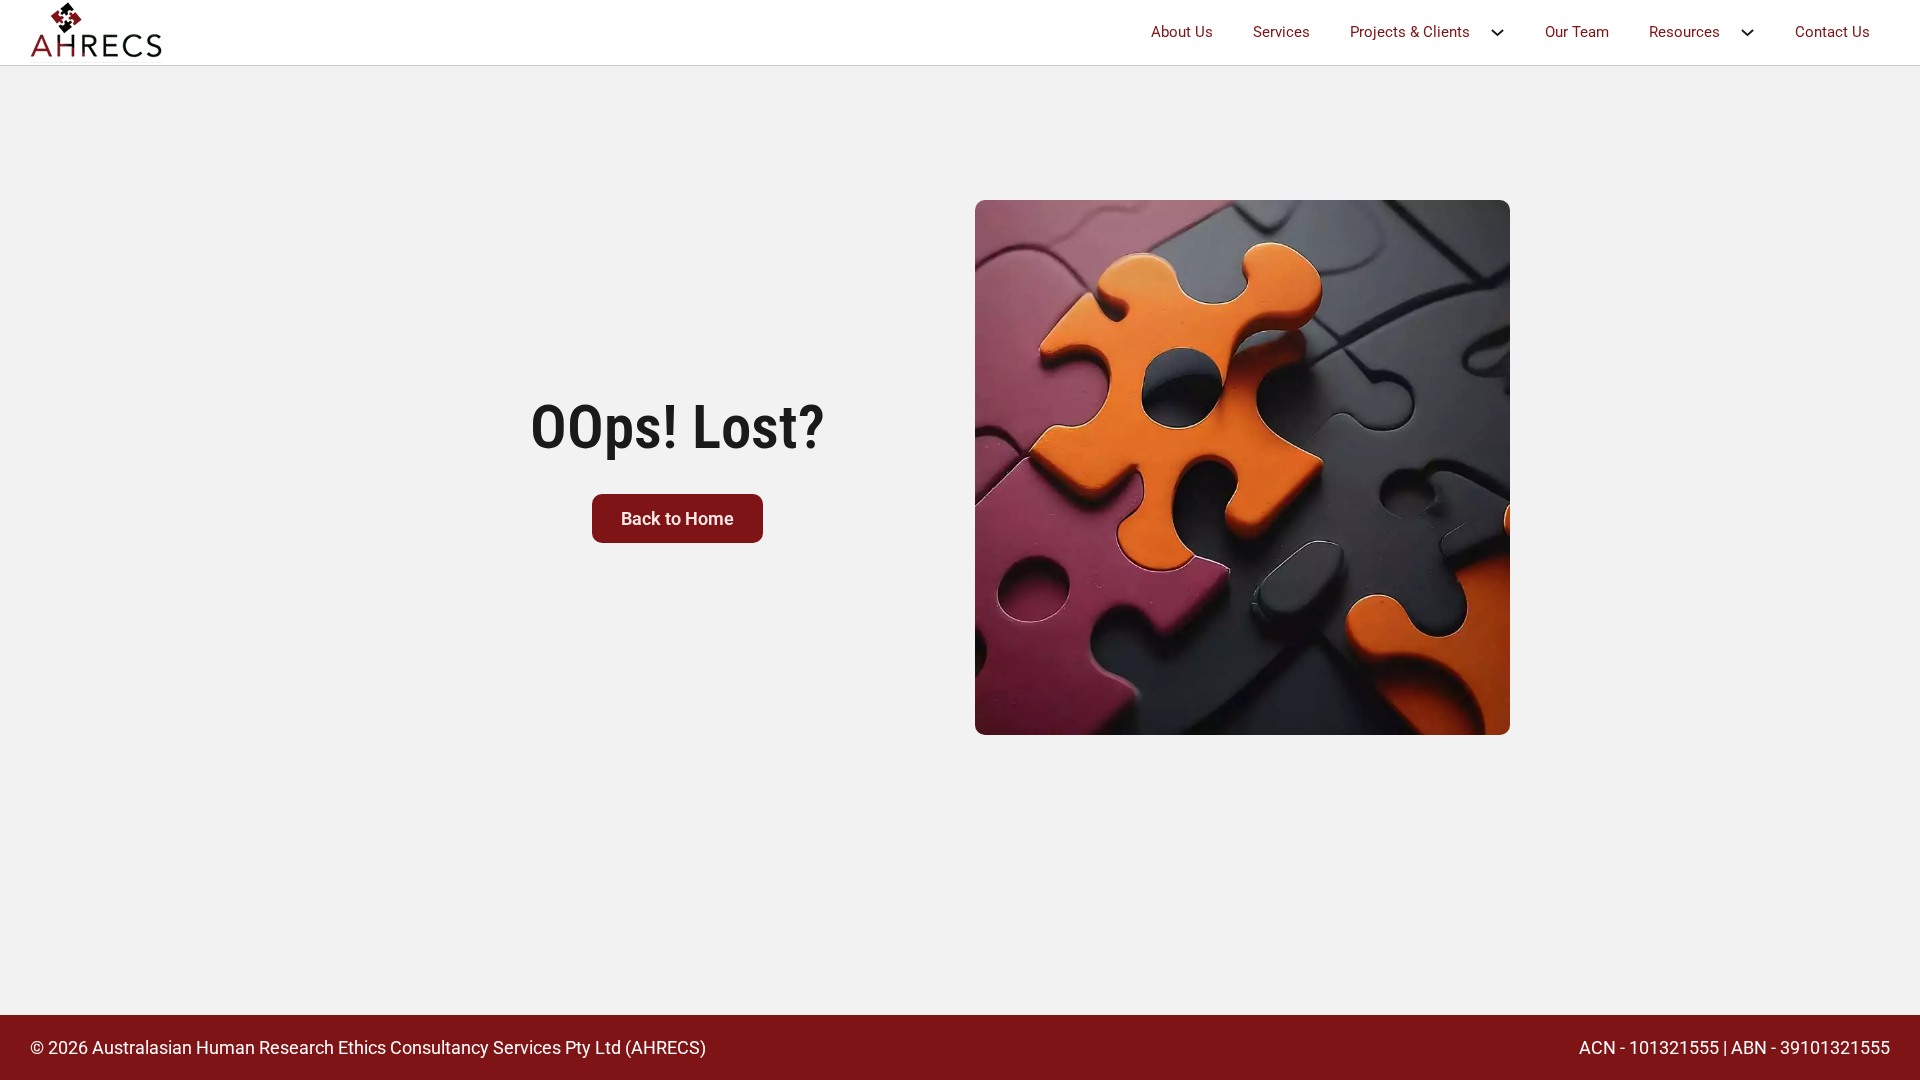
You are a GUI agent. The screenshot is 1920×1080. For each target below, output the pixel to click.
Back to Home (677, 518)
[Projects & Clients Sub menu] (1507, 32)
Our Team (1577, 32)
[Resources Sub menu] (1757, 32)
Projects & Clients (1410, 32)
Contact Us (1832, 32)
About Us (1182, 32)
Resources (1684, 32)
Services (1281, 32)
